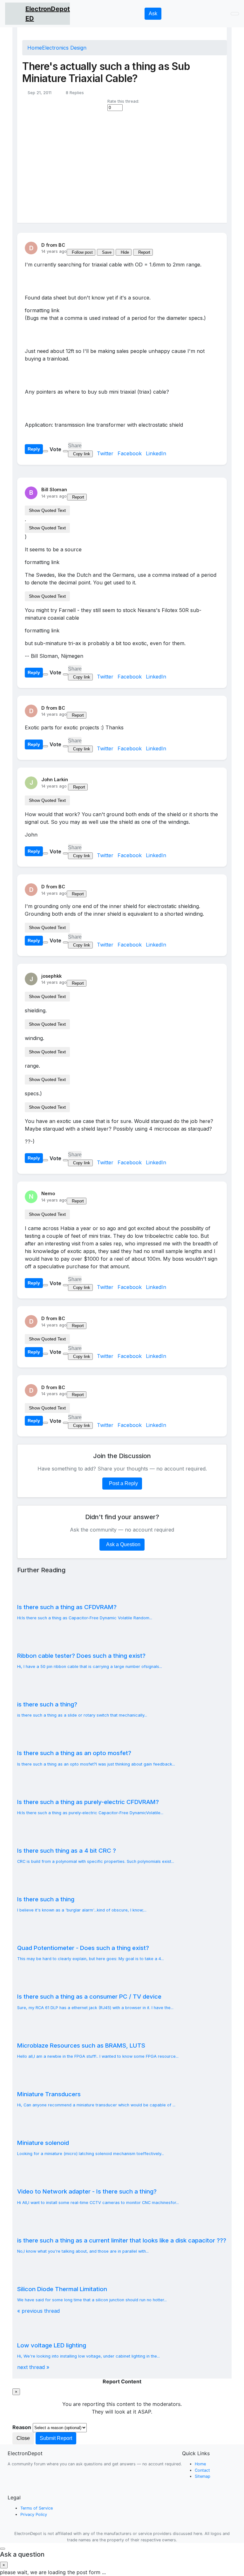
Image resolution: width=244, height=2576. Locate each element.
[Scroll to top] (3, 2549)
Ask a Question (123, 1544)
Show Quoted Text (47, 510)
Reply (34, 449)
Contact (202, 2470)
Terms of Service (37, 2508)
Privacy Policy (34, 2514)
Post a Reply (123, 1483)
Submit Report (56, 2438)
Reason (22, 2427)
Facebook (130, 453)
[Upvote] (45, 451)
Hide (125, 252)
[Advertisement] (125, 166)
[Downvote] (65, 451)
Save (107, 252)
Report (144, 252)
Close (23, 2438)
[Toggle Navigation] (235, 14)
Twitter (106, 453)
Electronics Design (64, 48)
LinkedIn (156, 453)
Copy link (82, 454)
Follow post (82, 252)
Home (35, 48)
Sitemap (203, 2476)
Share (75, 446)
